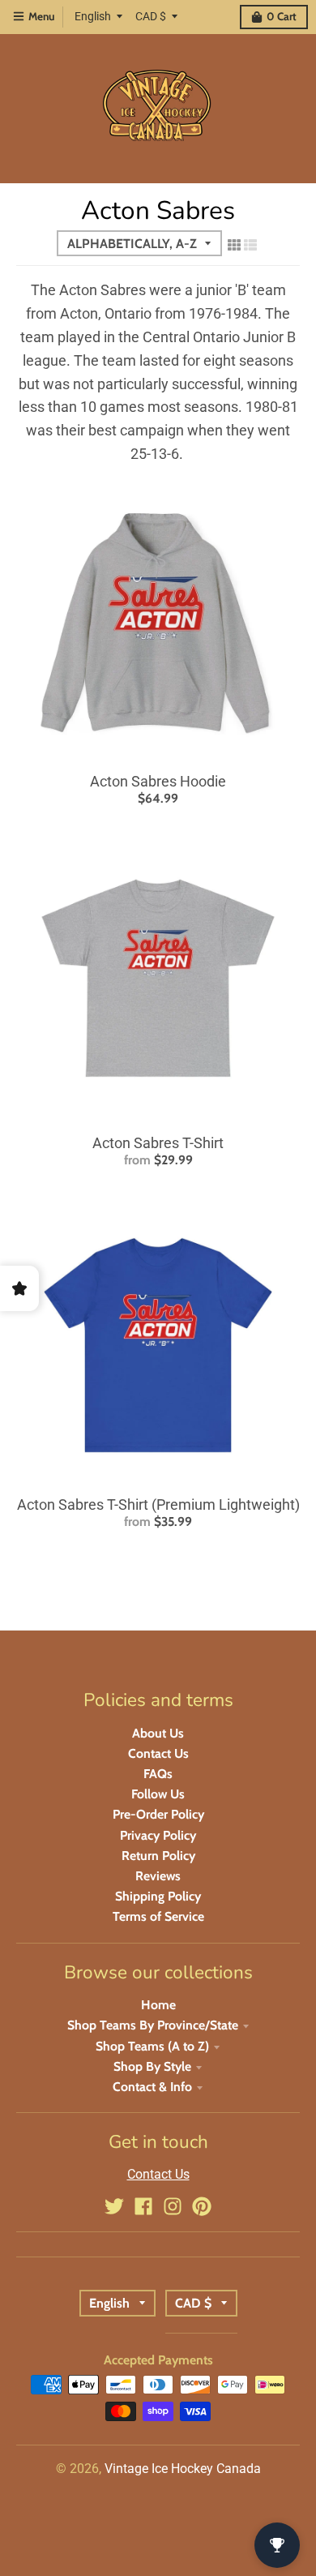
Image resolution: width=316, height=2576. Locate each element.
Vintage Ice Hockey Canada (183, 2469)
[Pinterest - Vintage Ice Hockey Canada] (202, 2206)
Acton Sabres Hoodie (158, 781)
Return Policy (158, 1856)
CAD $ (151, 16)
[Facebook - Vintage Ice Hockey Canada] (143, 2206)
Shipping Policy (158, 1896)
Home (158, 2005)
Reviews (158, 1876)
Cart (282, 16)
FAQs (158, 1774)
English (93, 16)
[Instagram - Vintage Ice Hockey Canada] (173, 2206)
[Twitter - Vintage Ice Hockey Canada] (114, 2206)
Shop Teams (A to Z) (152, 2046)
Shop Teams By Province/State (153, 2025)
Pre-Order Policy (158, 1814)
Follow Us (158, 1794)
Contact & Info (152, 2087)
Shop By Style (152, 2066)
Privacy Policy (158, 1835)
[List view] (250, 245)
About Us (158, 1733)
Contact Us (158, 1753)
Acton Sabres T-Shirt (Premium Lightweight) (158, 1504)
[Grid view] (234, 245)
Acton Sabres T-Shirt (158, 1143)
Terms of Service (158, 1916)
